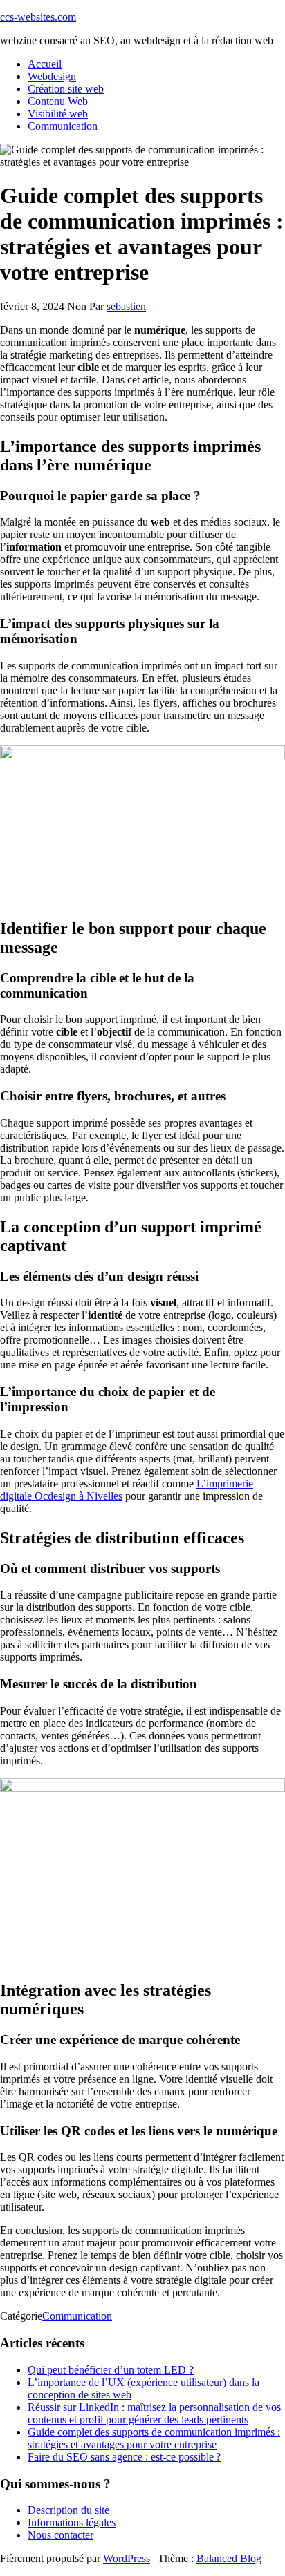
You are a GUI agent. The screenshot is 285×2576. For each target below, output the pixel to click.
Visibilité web (58, 114)
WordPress (127, 2558)
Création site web (66, 89)
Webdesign (52, 76)
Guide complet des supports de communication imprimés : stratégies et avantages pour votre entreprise (154, 2438)
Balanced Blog (229, 2558)
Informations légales (72, 2522)
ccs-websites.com (38, 17)
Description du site (68, 2510)
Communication (63, 126)
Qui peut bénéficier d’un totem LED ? (111, 2370)
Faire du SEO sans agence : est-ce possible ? (124, 2457)
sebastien (126, 306)
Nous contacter (61, 2535)
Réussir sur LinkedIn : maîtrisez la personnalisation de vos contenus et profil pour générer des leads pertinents (154, 2413)
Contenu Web (58, 101)
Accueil (45, 64)
